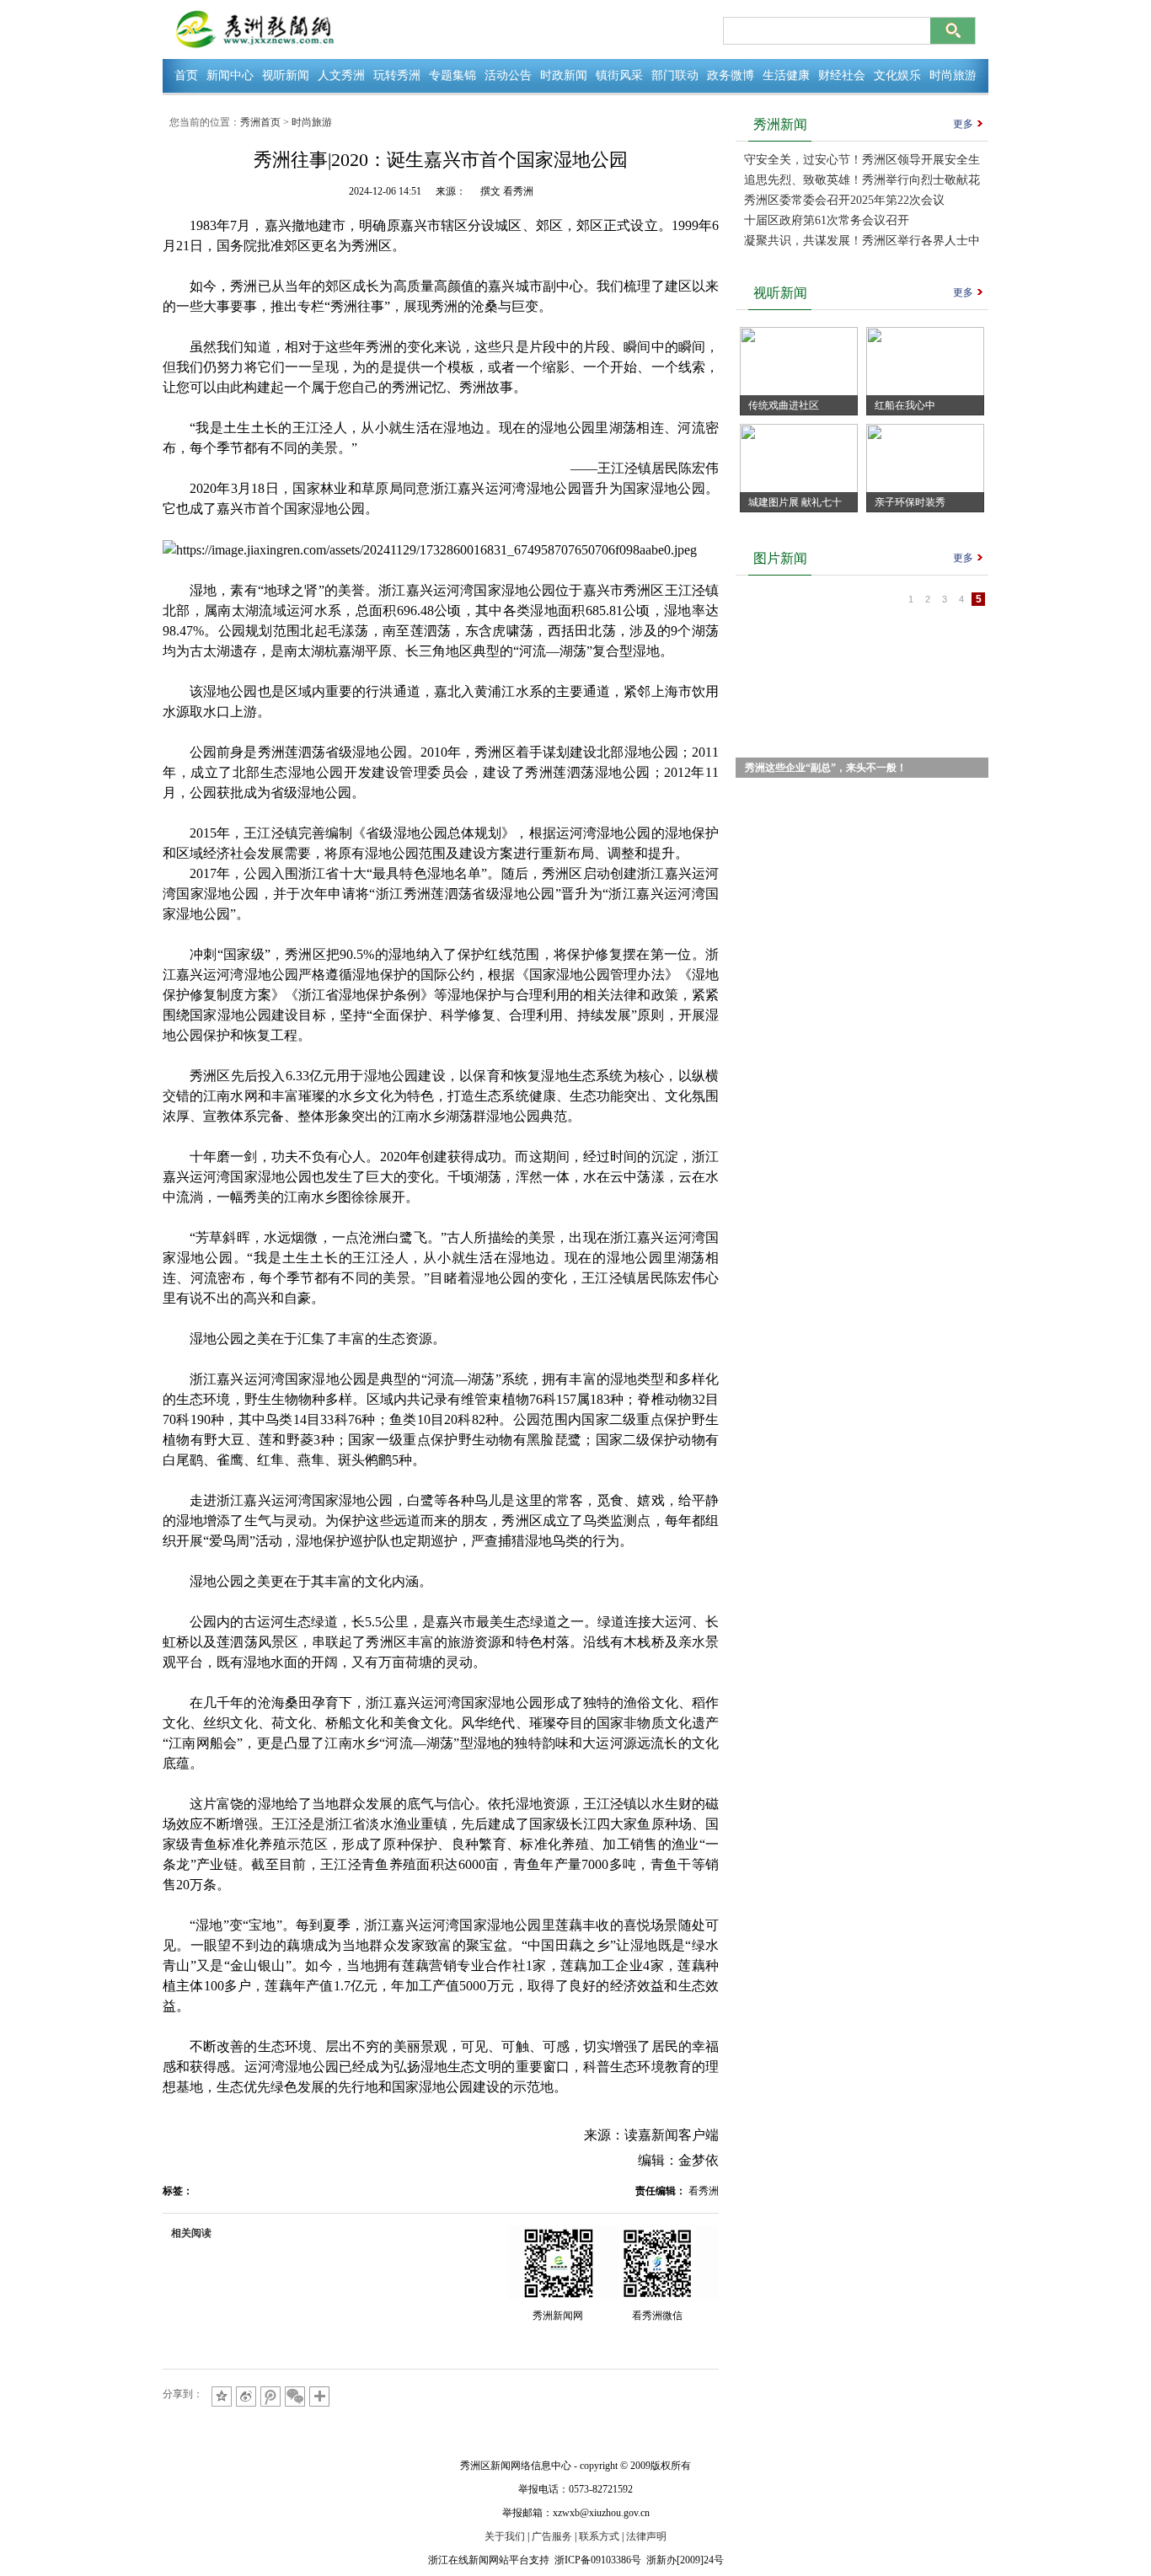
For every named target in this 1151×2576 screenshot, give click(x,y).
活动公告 (508, 75)
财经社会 (842, 75)
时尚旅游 (953, 75)
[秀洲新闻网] (255, 29)
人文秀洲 (341, 75)
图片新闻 (780, 558)
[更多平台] (321, 2398)
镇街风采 (619, 75)
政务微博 (731, 75)
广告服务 (552, 2536)
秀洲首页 (260, 122)
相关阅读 (191, 2233)
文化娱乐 (897, 75)
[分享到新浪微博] (246, 2397)
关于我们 (505, 2536)
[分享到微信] (295, 2397)
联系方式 (599, 2536)
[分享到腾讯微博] (270, 2397)
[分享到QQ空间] (222, 2397)
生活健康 (786, 75)
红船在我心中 (905, 405)
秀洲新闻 (780, 124)
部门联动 (675, 75)
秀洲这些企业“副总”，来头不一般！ (826, 768)
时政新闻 (564, 75)
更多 (963, 124)
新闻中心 (230, 75)
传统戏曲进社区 (784, 405)
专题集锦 (452, 75)
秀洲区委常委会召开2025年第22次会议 (844, 200)
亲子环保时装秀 (910, 502)
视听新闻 (286, 75)
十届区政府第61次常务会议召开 (827, 220)
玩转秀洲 (397, 75)
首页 (186, 75)
